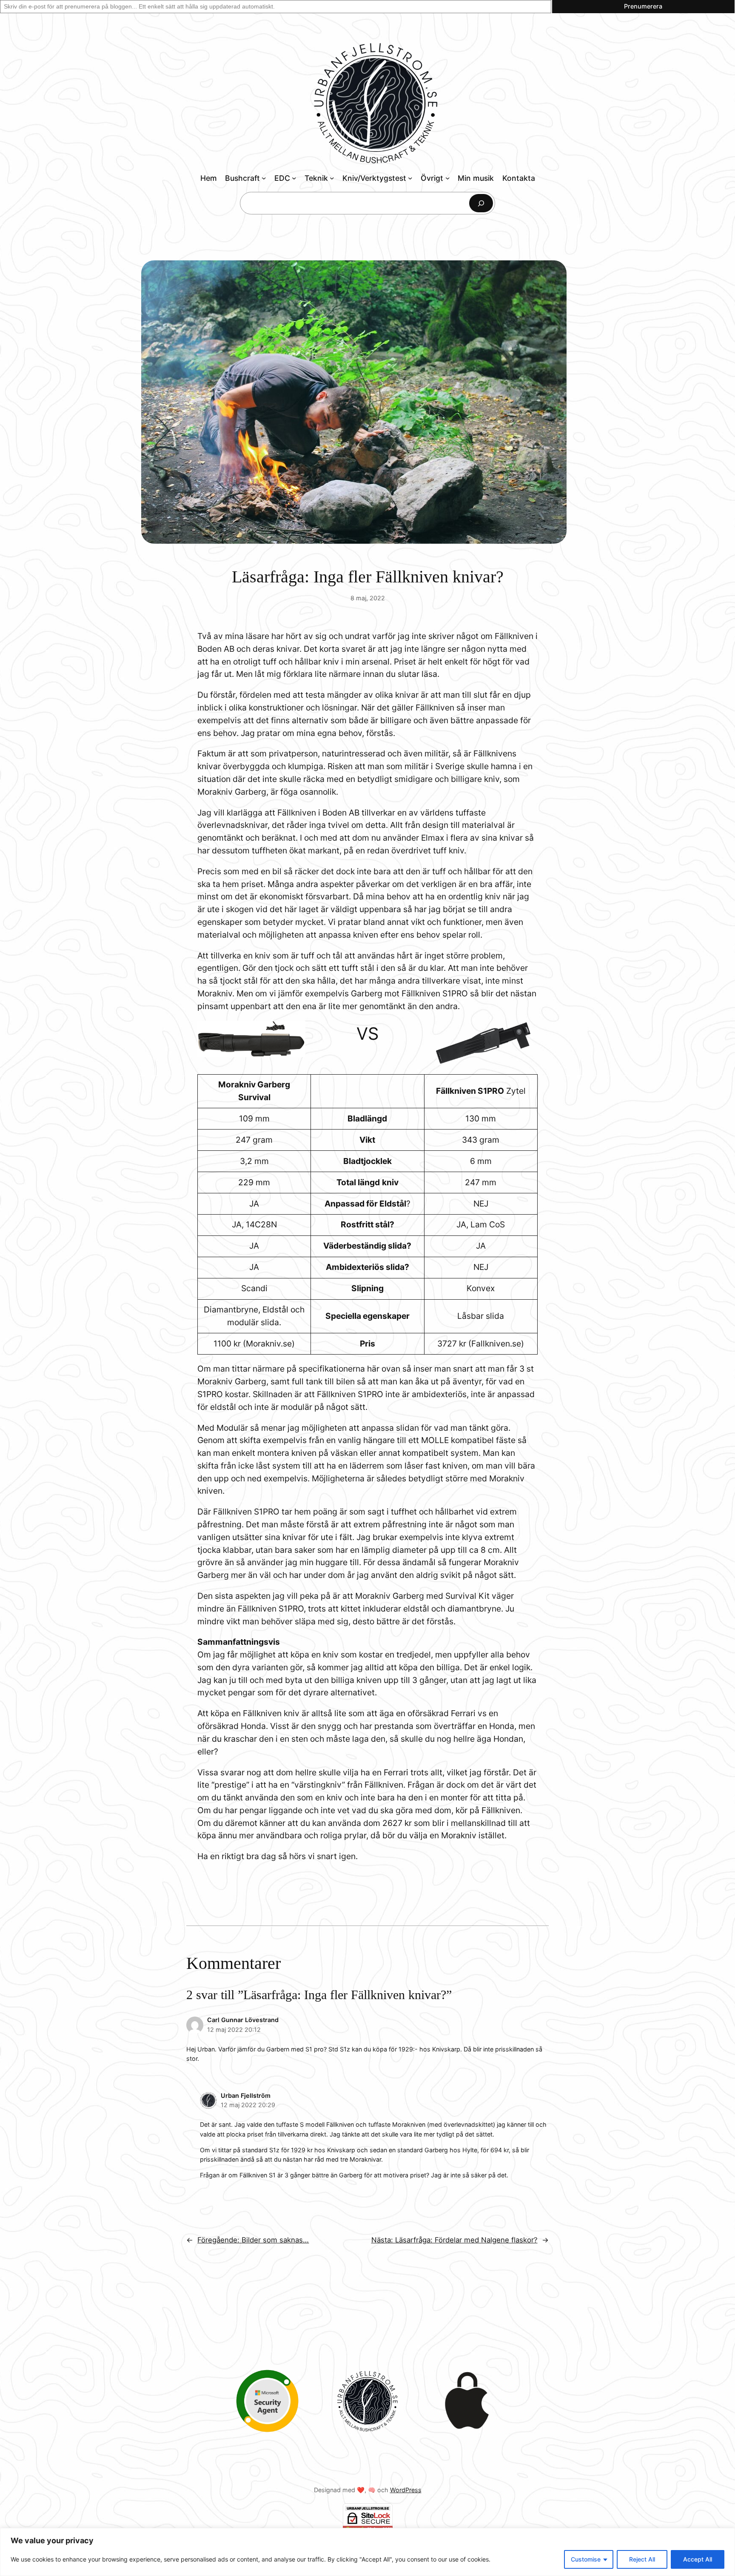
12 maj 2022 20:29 (248, 2105)
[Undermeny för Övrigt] (448, 178)
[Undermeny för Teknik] (332, 178)
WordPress (406, 2490)
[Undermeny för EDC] (294, 178)
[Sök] (481, 203)
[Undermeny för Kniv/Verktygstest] (410, 178)
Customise (586, 2559)
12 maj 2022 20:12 (234, 2030)
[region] (367, 2552)
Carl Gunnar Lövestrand (243, 2020)
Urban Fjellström (246, 2095)
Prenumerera (643, 6)
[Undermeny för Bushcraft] (264, 178)
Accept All (698, 2559)
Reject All (642, 2559)
